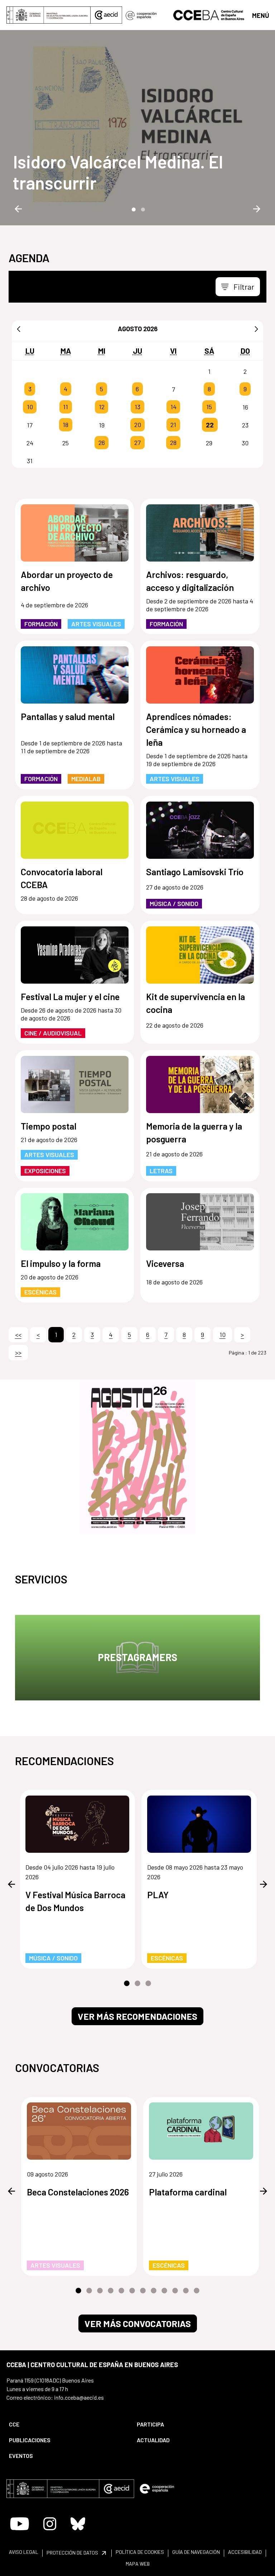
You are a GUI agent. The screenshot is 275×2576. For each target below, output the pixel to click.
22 (210, 425)
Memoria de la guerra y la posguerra (194, 1132)
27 (137, 443)
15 (209, 407)
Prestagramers (137, 1657)
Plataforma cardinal (188, 2192)
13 (137, 407)
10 (30, 407)
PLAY (158, 1895)
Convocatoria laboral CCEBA (62, 878)
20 (138, 425)
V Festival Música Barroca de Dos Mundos (75, 1901)
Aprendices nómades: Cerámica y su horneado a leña (196, 729)
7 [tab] (143, 2291)
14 (173, 407)
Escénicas (40, 1292)
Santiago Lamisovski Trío (195, 872)
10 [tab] (175, 2291)
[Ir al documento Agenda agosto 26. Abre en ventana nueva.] (137, 1457)
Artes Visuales (96, 624)
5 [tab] (121, 2291)
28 (173, 443)
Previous (18, 209)
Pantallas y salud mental (68, 716)
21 (173, 425)
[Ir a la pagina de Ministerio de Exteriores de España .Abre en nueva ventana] (49, 15)
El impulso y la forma (61, 1263)
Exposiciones (45, 1171)
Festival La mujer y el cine (70, 996)
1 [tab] (133, 209)
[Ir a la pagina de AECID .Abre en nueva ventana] (106, 15)
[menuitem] (67, 2424)
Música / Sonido (174, 903)
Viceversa (165, 1263)
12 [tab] (197, 2291)
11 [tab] (186, 2291)
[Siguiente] (256, 329)
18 (66, 425)
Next (257, 209)
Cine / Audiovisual (53, 1033)
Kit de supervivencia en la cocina (196, 1003)
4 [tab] (111, 2291)
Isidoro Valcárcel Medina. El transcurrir (118, 172)
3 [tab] (148, 1984)
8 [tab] (154, 2291)
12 (102, 407)
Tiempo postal (49, 1126)
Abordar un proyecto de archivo (67, 581)
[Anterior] (19, 329)
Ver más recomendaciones (137, 2016)
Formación (41, 624)
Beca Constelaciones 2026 (78, 2192)
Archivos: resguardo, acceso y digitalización (190, 581)
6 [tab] (132, 2291)
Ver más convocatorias (138, 2323)
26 (102, 443)
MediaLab (86, 779)
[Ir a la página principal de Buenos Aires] (209, 14)
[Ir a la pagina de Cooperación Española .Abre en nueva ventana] (141, 15)
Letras (161, 1171)
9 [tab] (164, 2291)
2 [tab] (142, 209)
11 (66, 407)
